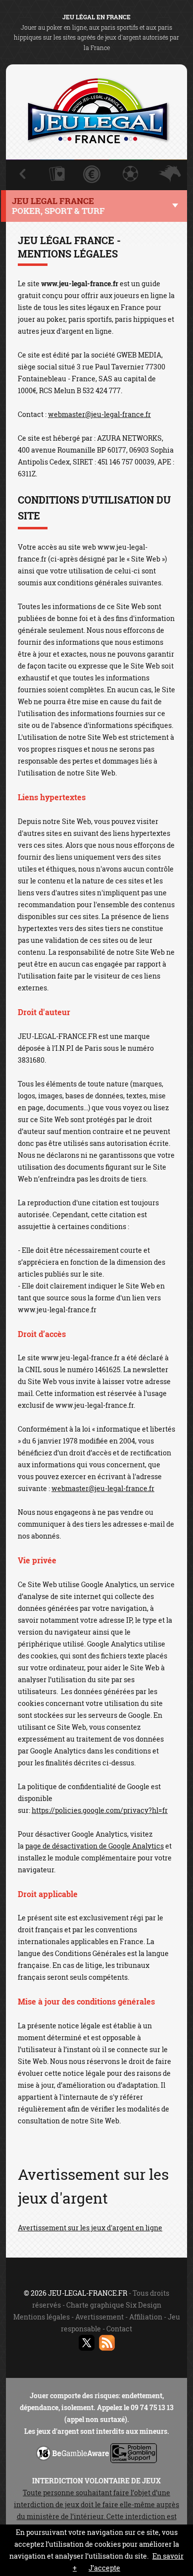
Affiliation (146, 2317)
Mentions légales (42, 2317)
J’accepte (104, 2568)
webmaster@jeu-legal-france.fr (99, 414)
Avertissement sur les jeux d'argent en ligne (90, 2228)
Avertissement (99, 2317)
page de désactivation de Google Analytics (95, 1846)
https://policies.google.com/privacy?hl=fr (100, 1810)
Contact (119, 2329)
